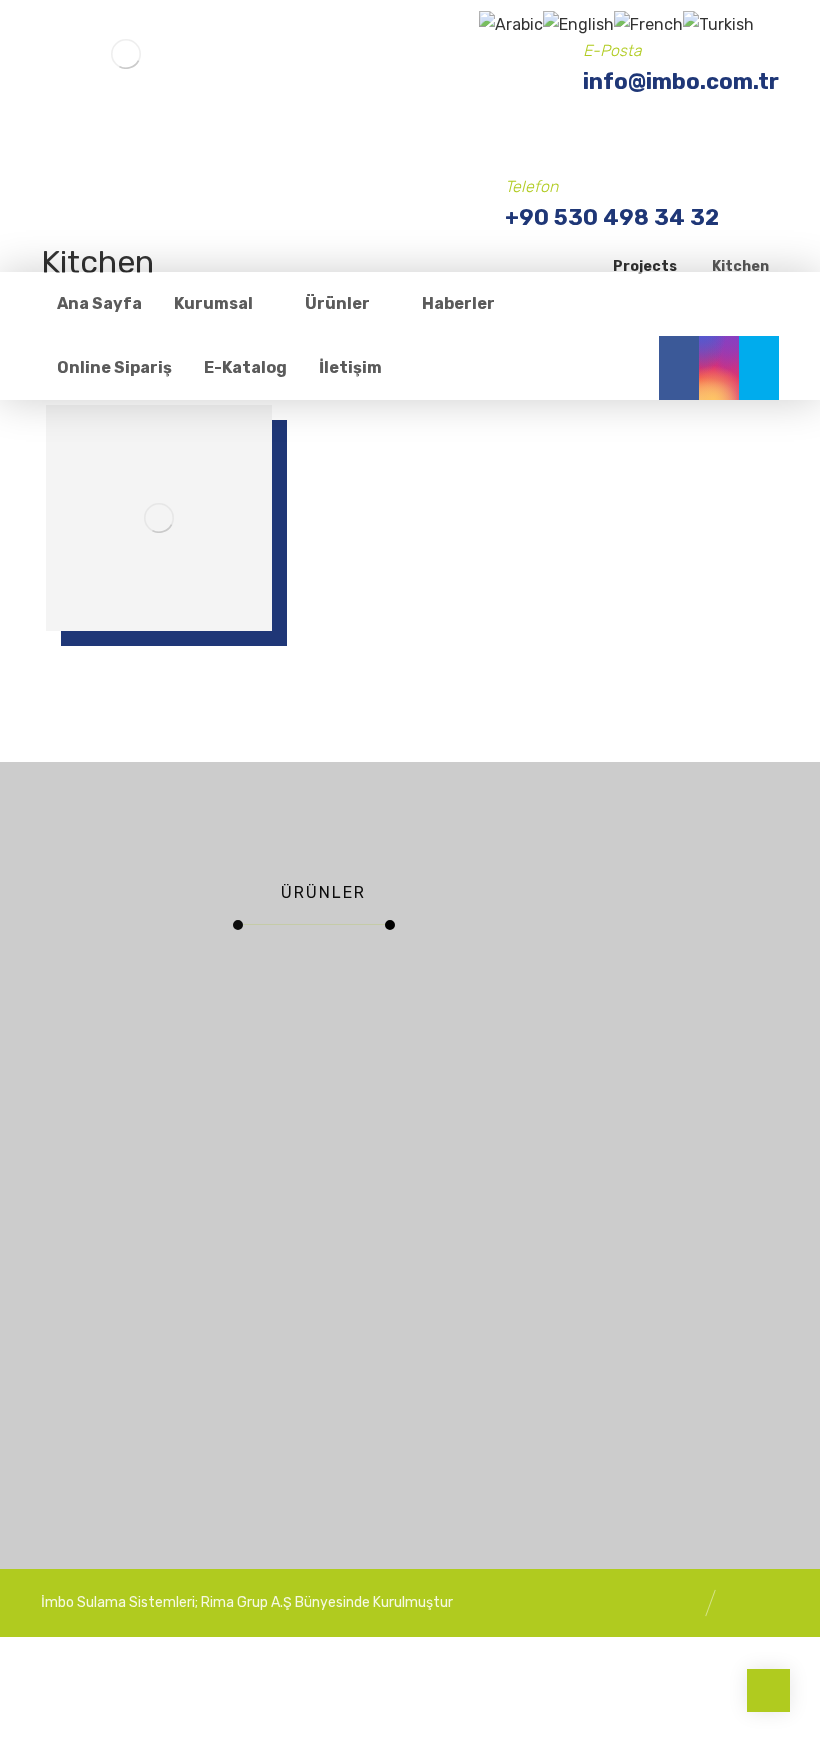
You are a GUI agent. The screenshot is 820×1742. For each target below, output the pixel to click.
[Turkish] (718, 23)
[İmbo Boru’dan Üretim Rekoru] (465, 1005)
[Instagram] (719, 368)
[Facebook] (679, 368)
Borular (280, 979)
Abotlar (365, 979)
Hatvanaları (270, 1257)
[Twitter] (759, 368)
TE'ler (275, 1083)
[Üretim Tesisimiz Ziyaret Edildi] (465, 1348)
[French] (648, 23)
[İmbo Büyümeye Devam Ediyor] (465, 1177)
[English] (578, 23)
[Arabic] (511, 23)
